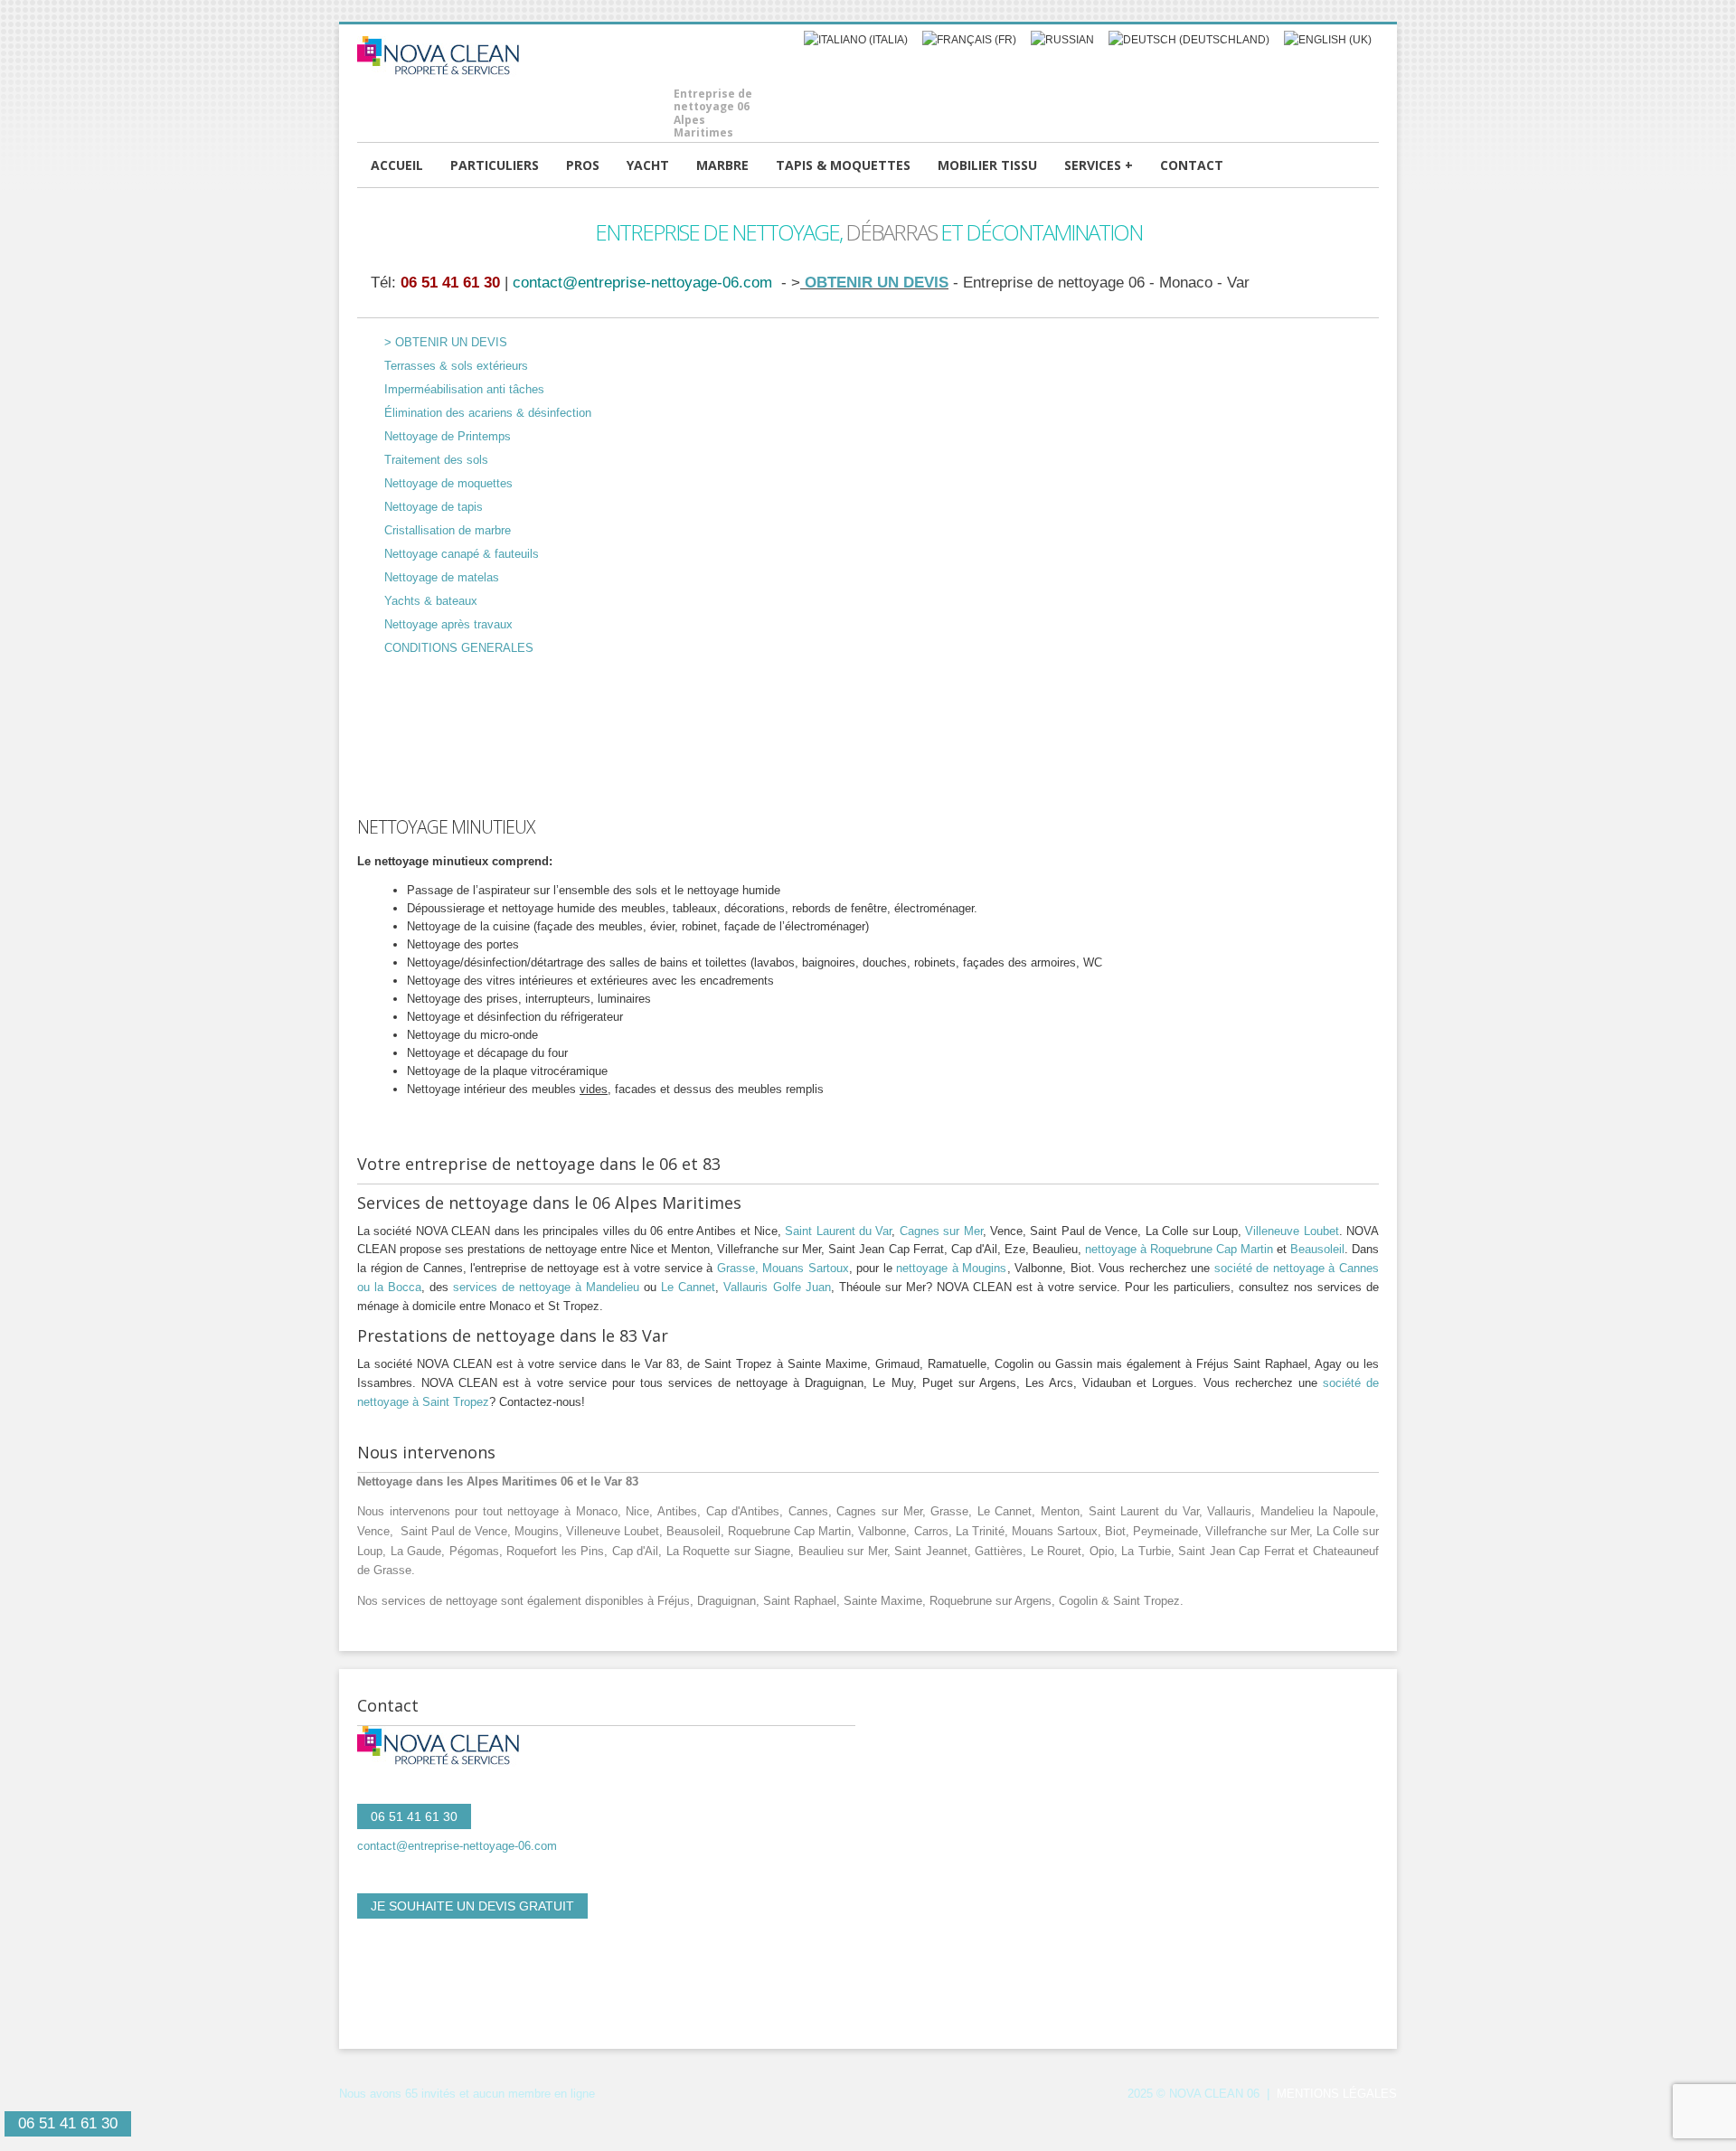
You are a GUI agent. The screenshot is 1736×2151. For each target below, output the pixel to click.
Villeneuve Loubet (1292, 1231)
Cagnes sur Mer (941, 1231)
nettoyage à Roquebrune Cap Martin (1179, 1249)
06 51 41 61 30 (450, 282)
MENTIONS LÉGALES (1337, 2094)
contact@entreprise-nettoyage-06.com (642, 282)
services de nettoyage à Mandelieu (546, 1287)
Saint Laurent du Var (838, 1231)
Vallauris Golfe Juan (777, 1287)
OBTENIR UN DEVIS (874, 282)
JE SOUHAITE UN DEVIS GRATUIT (472, 1906)
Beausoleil (1317, 1249)
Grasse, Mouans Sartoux (783, 1268)
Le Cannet (688, 1287)
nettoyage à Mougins (951, 1268)
